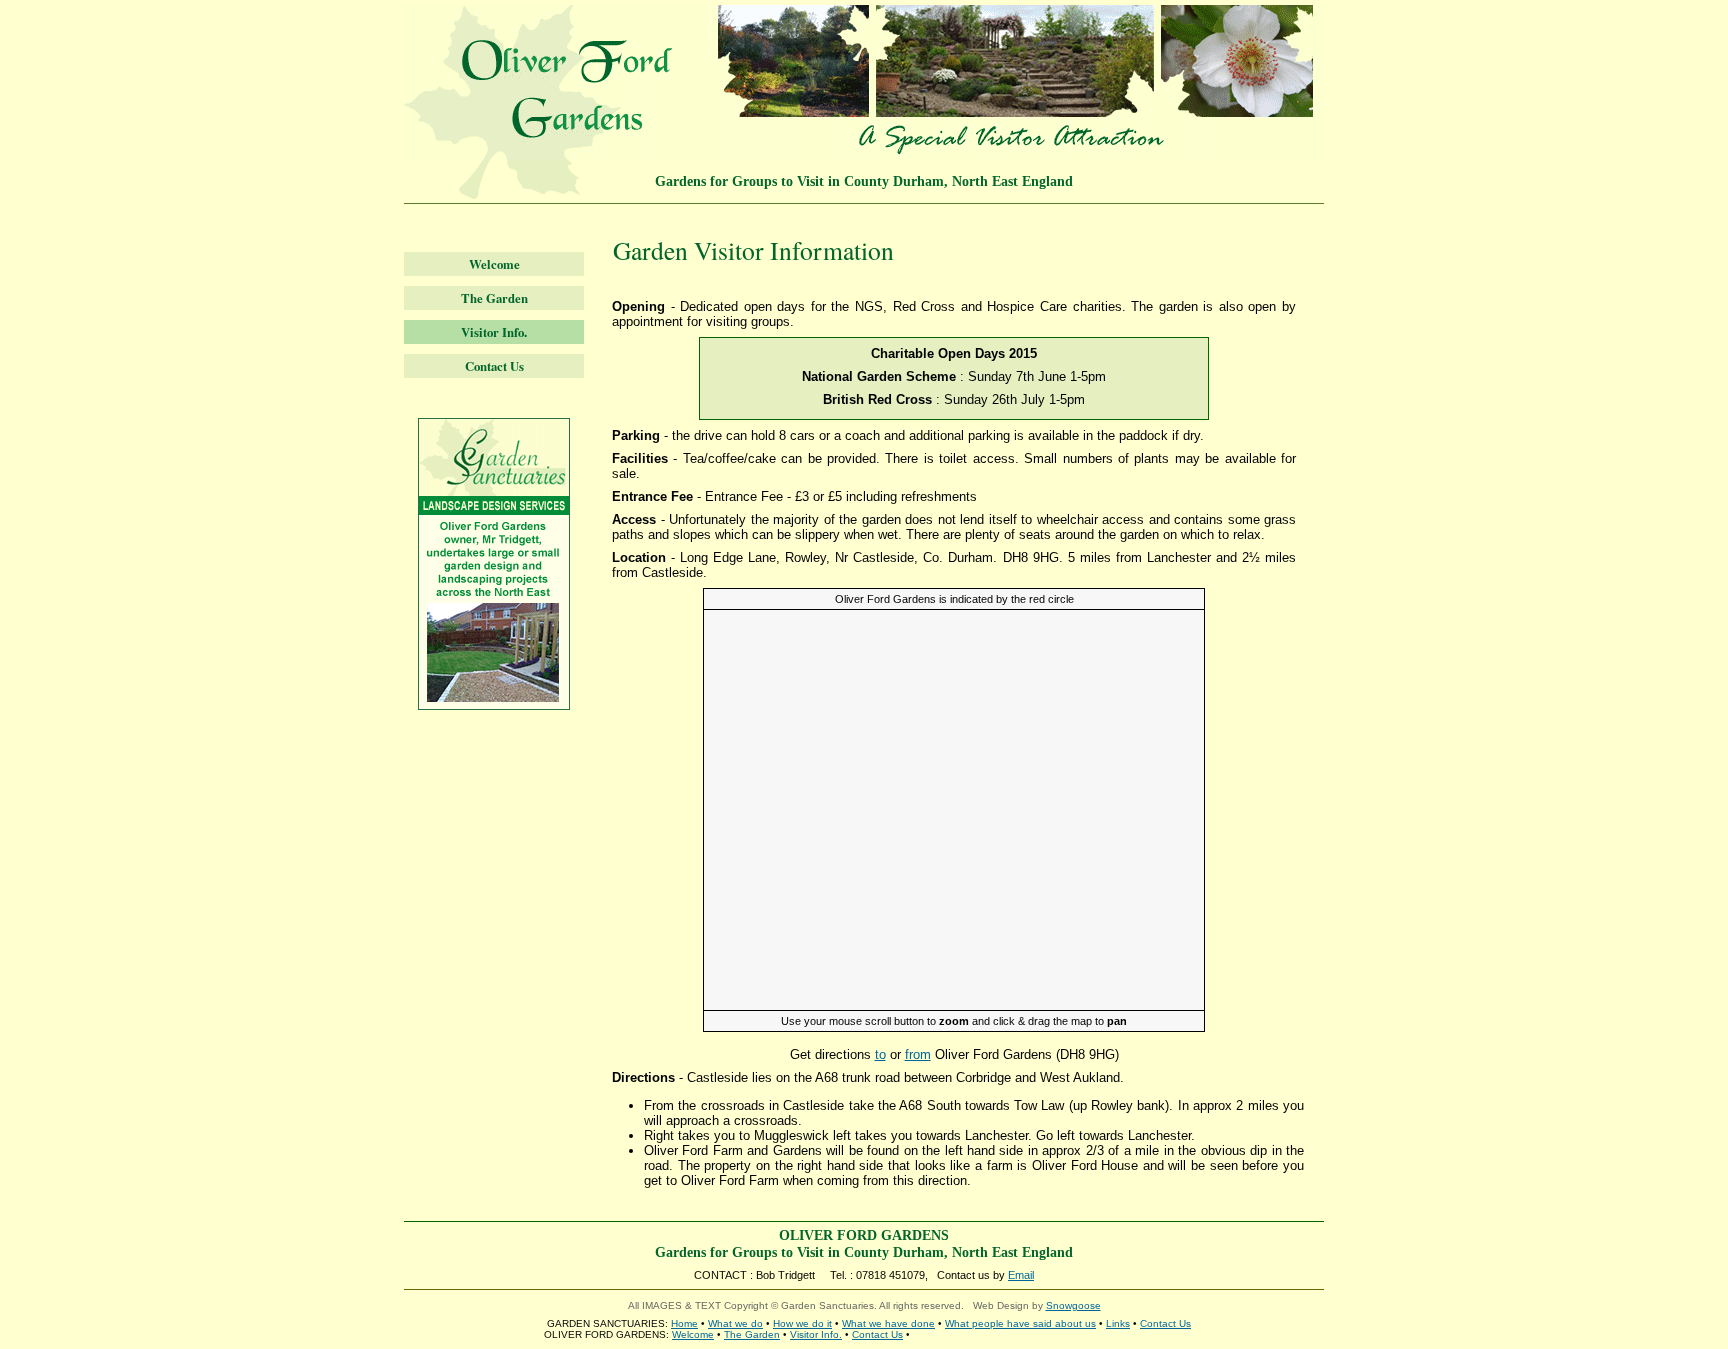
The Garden (494, 298)
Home (684, 1323)
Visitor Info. (494, 332)
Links (1118, 1323)
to (880, 1054)
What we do (735, 1323)
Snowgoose (1073, 1305)
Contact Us (494, 366)
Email (1021, 1275)
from (918, 1054)
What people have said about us (1020, 1323)
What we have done (888, 1323)
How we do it (802, 1323)
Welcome (494, 264)
